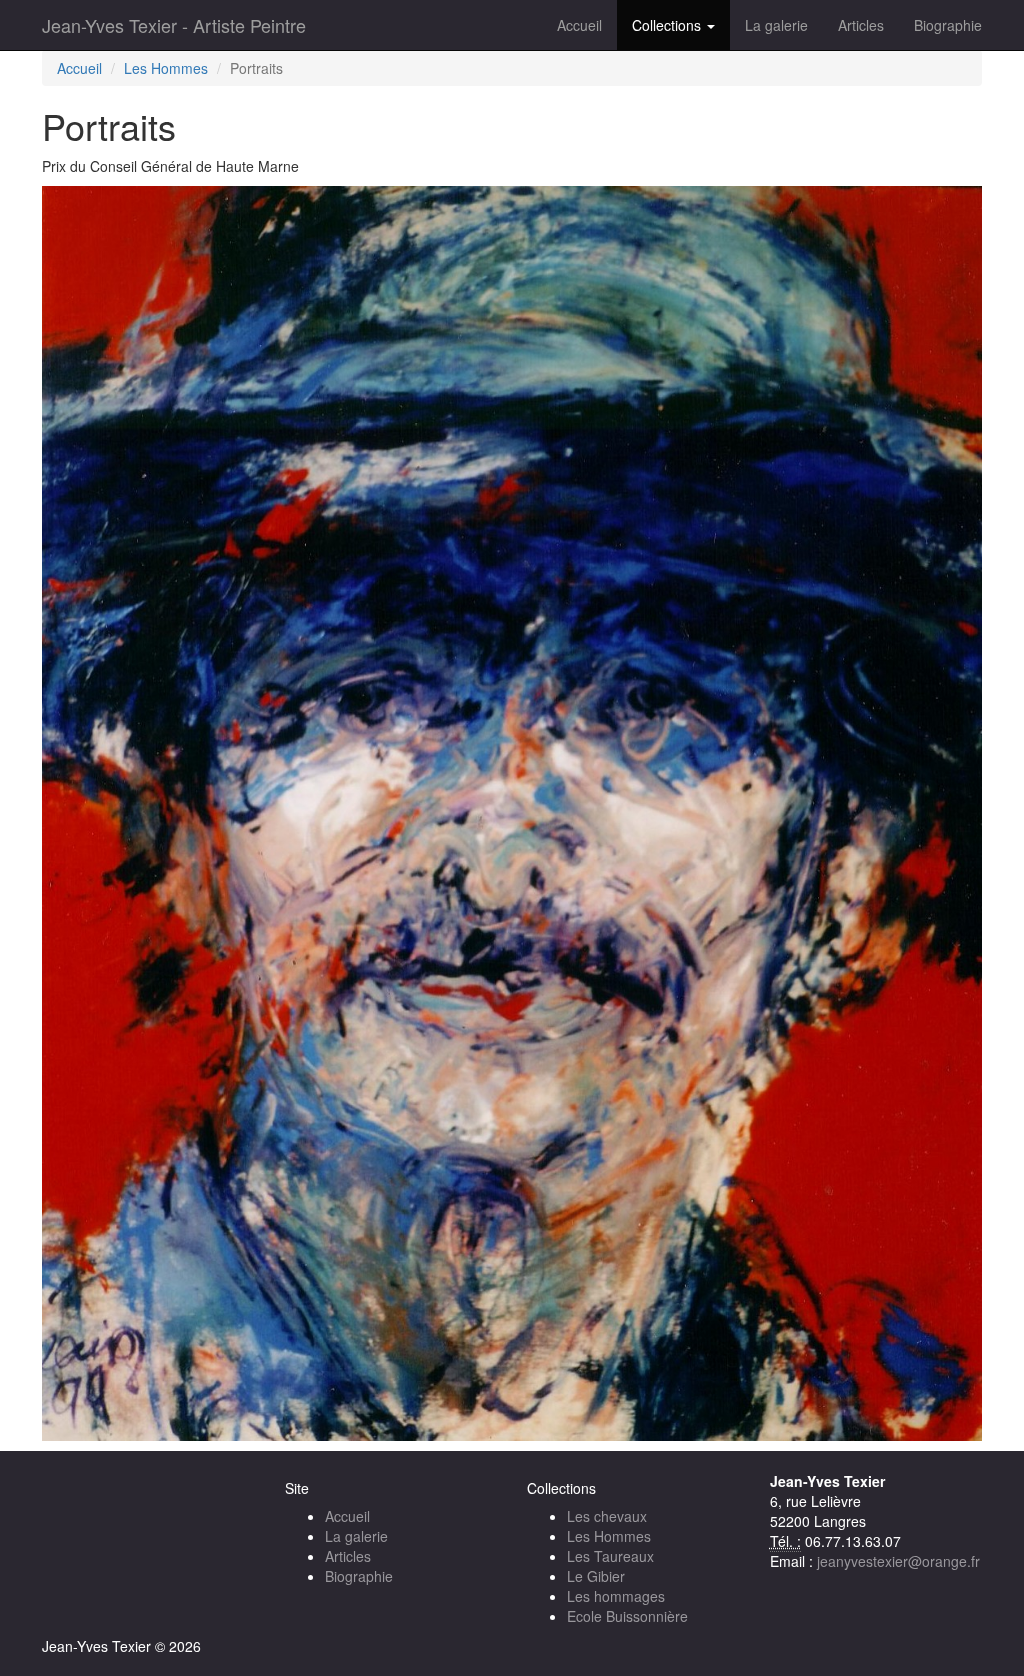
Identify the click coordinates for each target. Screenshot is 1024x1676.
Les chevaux (607, 1516)
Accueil (579, 25)
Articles (861, 25)
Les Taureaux (610, 1556)
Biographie (948, 25)
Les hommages (616, 1596)
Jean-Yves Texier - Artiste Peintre (174, 25)
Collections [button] (668, 25)
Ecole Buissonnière (627, 1616)
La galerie (776, 25)
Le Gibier (596, 1576)
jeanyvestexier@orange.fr (898, 1561)
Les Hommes (166, 68)
